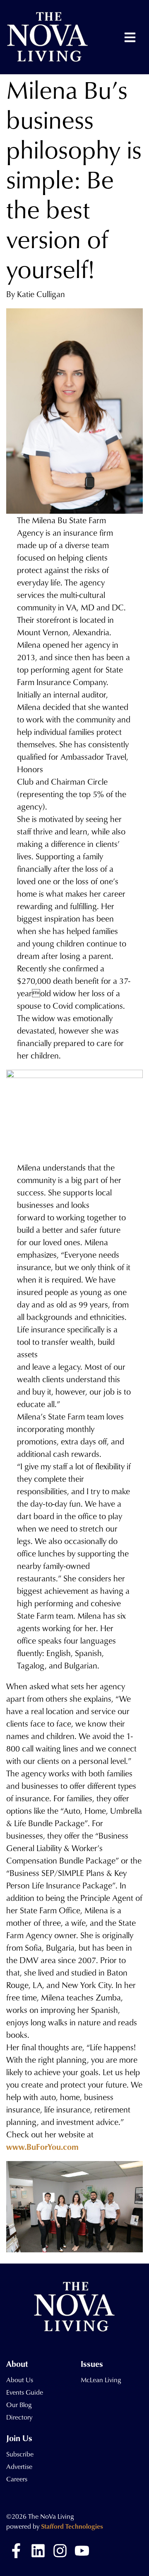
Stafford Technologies (72, 2526)
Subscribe (20, 2454)
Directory (19, 2417)
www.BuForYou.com (42, 2147)
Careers (17, 2479)
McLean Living (101, 2380)
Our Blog (19, 2405)
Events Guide (25, 2392)
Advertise (19, 2466)
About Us (20, 2380)
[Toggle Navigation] (130, 37)
